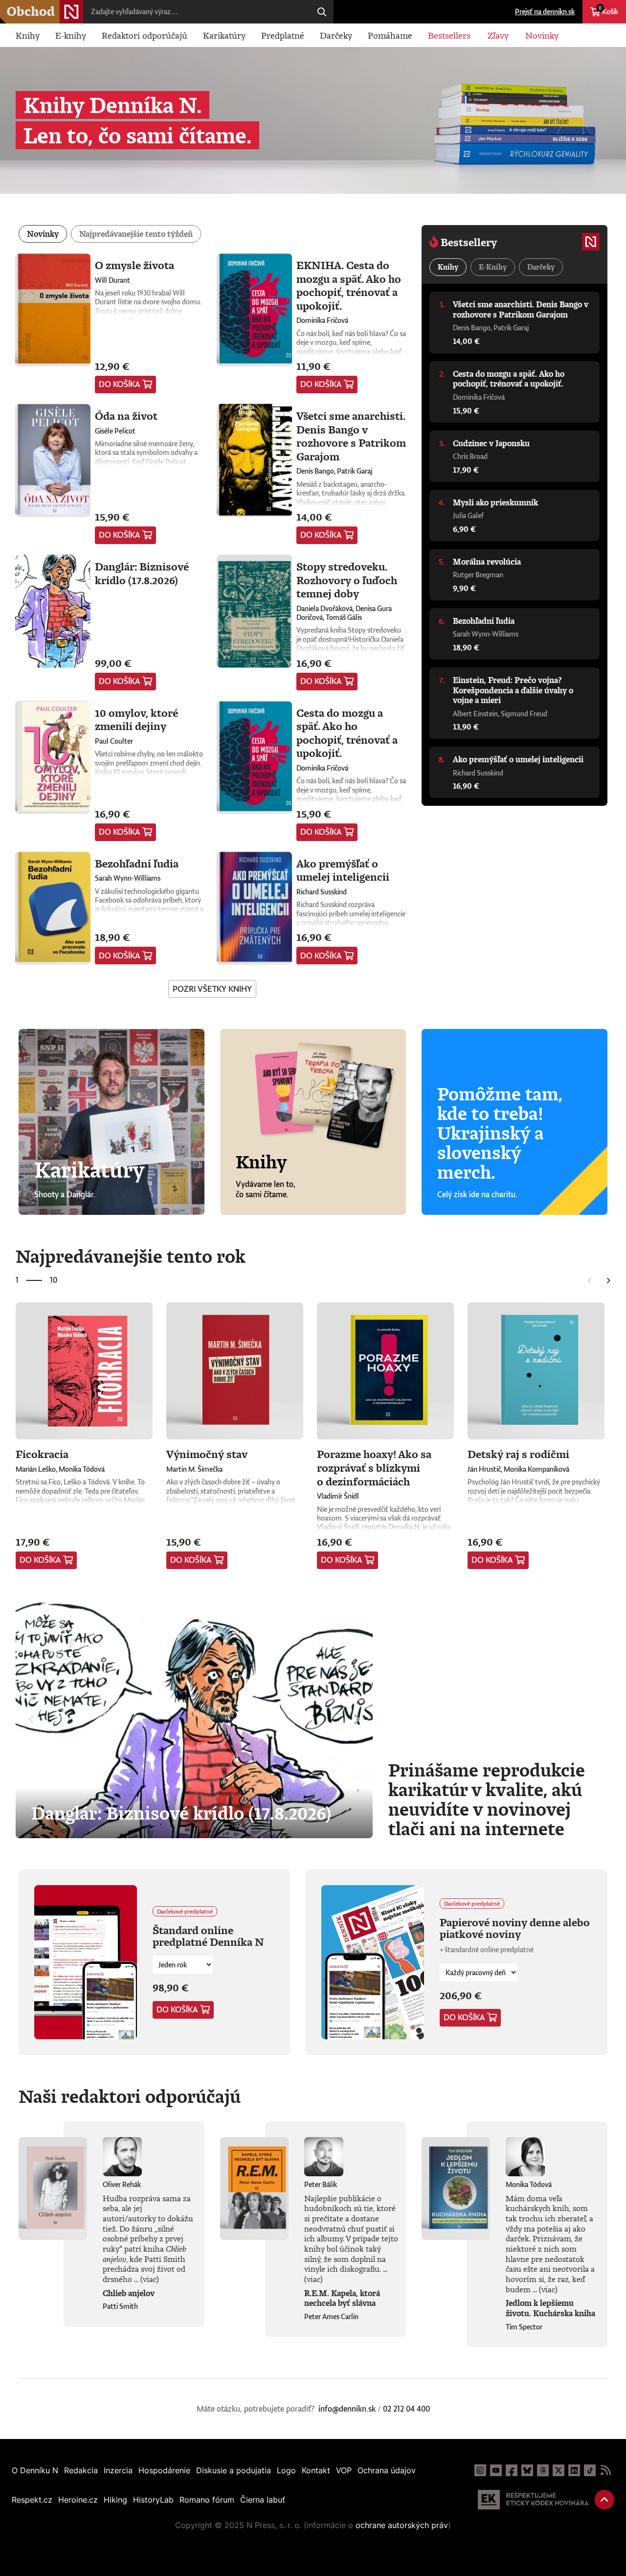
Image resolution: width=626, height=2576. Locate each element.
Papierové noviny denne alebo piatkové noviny (515, 1928)
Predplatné (283, 35)
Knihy (28, 35)
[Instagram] (480, 2470)
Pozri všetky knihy (212, 989)
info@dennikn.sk (347, 2409)
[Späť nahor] (604, 2500)
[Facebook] (512, 2470)
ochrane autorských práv (402, 2525)
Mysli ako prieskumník (495, 502)
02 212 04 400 (406, 2409)
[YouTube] (496, 2470)
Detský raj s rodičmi (518, 1454)
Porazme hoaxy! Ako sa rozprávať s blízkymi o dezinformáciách (374, 1467)
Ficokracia (42, 1454)
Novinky (542, 35)
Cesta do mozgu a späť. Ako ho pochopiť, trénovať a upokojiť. (347, 733)
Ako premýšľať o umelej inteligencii (343, 870)
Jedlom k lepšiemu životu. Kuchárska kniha (550, 2308)
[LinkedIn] (574, 2470)
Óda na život (126, 416)
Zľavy (498, 35)
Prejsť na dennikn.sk (545, 11)
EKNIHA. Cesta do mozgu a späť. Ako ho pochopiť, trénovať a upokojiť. (349, 285)
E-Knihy (493, 267)
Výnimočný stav (207, 1454)
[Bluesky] (527, 2470)
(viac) (150, 2279)
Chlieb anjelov (129, 2293)
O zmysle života (134, 265)
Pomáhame (390, 35)
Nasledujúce (609, 1280)
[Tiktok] (590, 2470)
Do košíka (120, 384)
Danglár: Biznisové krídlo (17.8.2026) (142, 573)
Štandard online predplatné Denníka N (208, 1936)
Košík (608, 10)
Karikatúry (224, 35)
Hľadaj (322, 12)
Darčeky (336, 35)
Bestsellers (449, 35)
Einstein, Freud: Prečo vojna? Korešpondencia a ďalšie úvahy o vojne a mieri (513, 690)
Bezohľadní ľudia (137, 863)
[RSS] (605, 2470)
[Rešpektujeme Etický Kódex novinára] (533, 2500)
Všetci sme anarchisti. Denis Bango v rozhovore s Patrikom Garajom (351, 436)
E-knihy (71, 35)
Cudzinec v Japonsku (491, 443)
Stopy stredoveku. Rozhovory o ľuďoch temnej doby (347, 580)
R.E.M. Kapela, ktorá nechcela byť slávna (342, 2298)
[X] (559, 2470)
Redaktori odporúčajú (145, 35)
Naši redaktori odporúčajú (130, 2096)
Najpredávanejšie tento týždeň (136, 234)
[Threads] (543, 2470)
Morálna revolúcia (487, 562)
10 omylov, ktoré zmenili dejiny (136, 719)
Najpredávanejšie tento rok (131, 1256)
